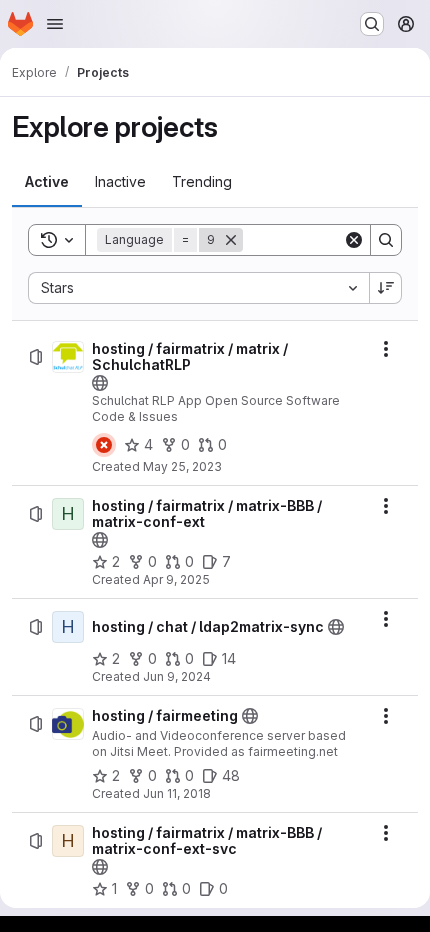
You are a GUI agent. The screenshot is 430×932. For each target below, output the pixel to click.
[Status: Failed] (104, 445)
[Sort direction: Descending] (386, 288)
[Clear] (354, 240)
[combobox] (198, 288)
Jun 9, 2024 (177, 676)
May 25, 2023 (182, 466)
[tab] (47, 182)
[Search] (386, 240)
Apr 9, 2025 (176, 579)
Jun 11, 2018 (177, 793)
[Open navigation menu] (55, 24)
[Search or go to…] (372, 24)
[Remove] (231, 240)
